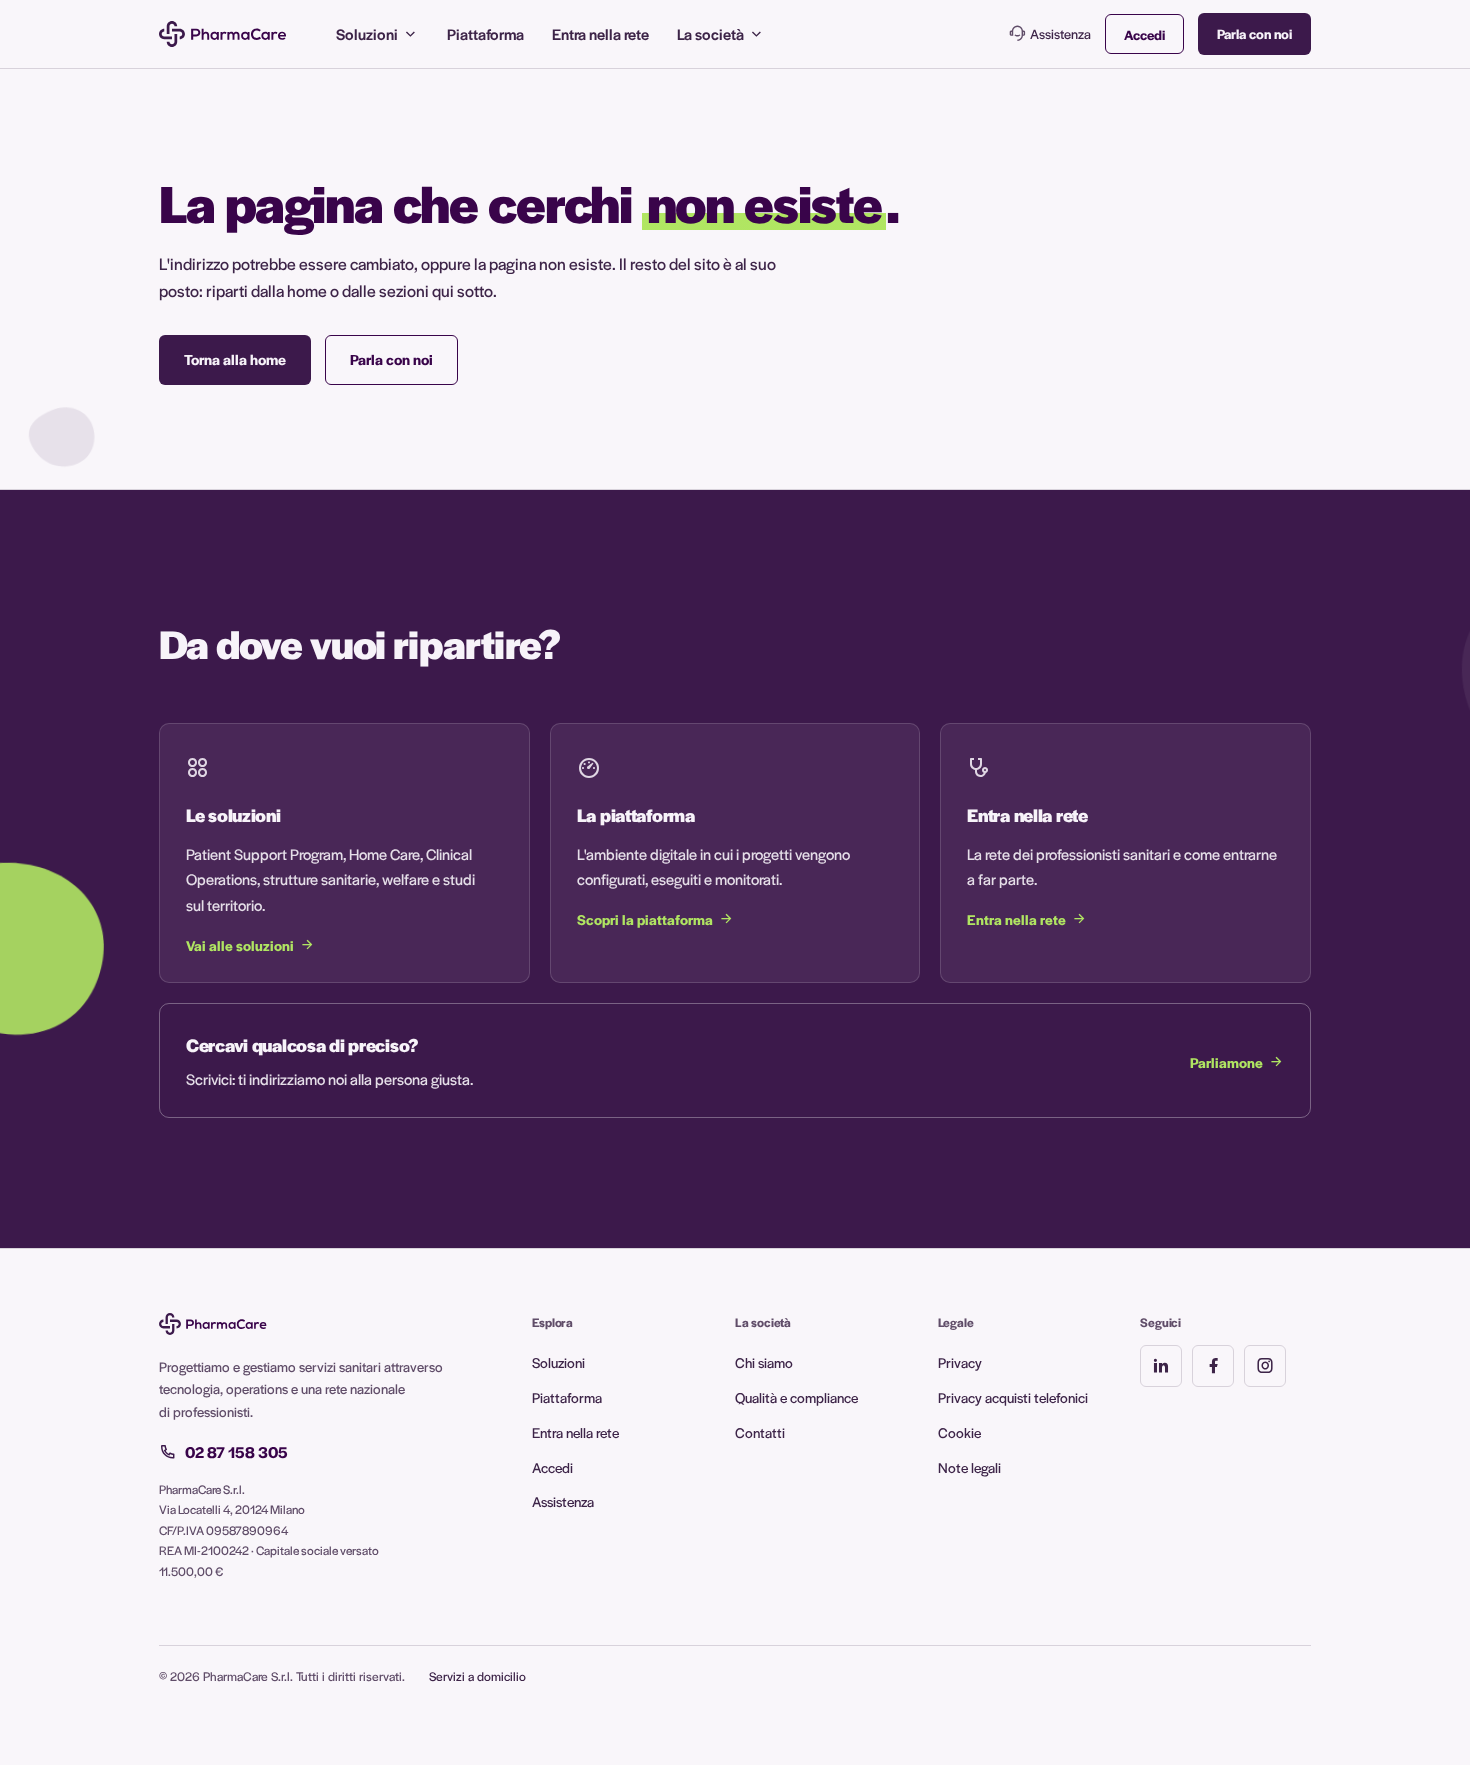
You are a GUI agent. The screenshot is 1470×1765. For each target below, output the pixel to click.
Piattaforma (485, 33)
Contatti (760, 1432)
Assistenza (1060, 33)
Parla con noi (1254, 33)
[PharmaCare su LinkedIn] (1161, 1366)
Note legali (969, 1467)
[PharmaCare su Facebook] (1213, 1366)
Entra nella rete (600, 33)
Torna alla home (235, 359)
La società (710, 33)
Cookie (959, 1432)
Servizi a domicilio (477, 1676)
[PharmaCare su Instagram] (1265, 1366)
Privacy (960, 1362)
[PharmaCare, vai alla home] (222, 34)
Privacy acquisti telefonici (1013, 1397)
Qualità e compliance (796, 1397)
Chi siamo (764, 1362)
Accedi (1144, 34)
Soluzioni (367, 33)
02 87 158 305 (236, 1452)
